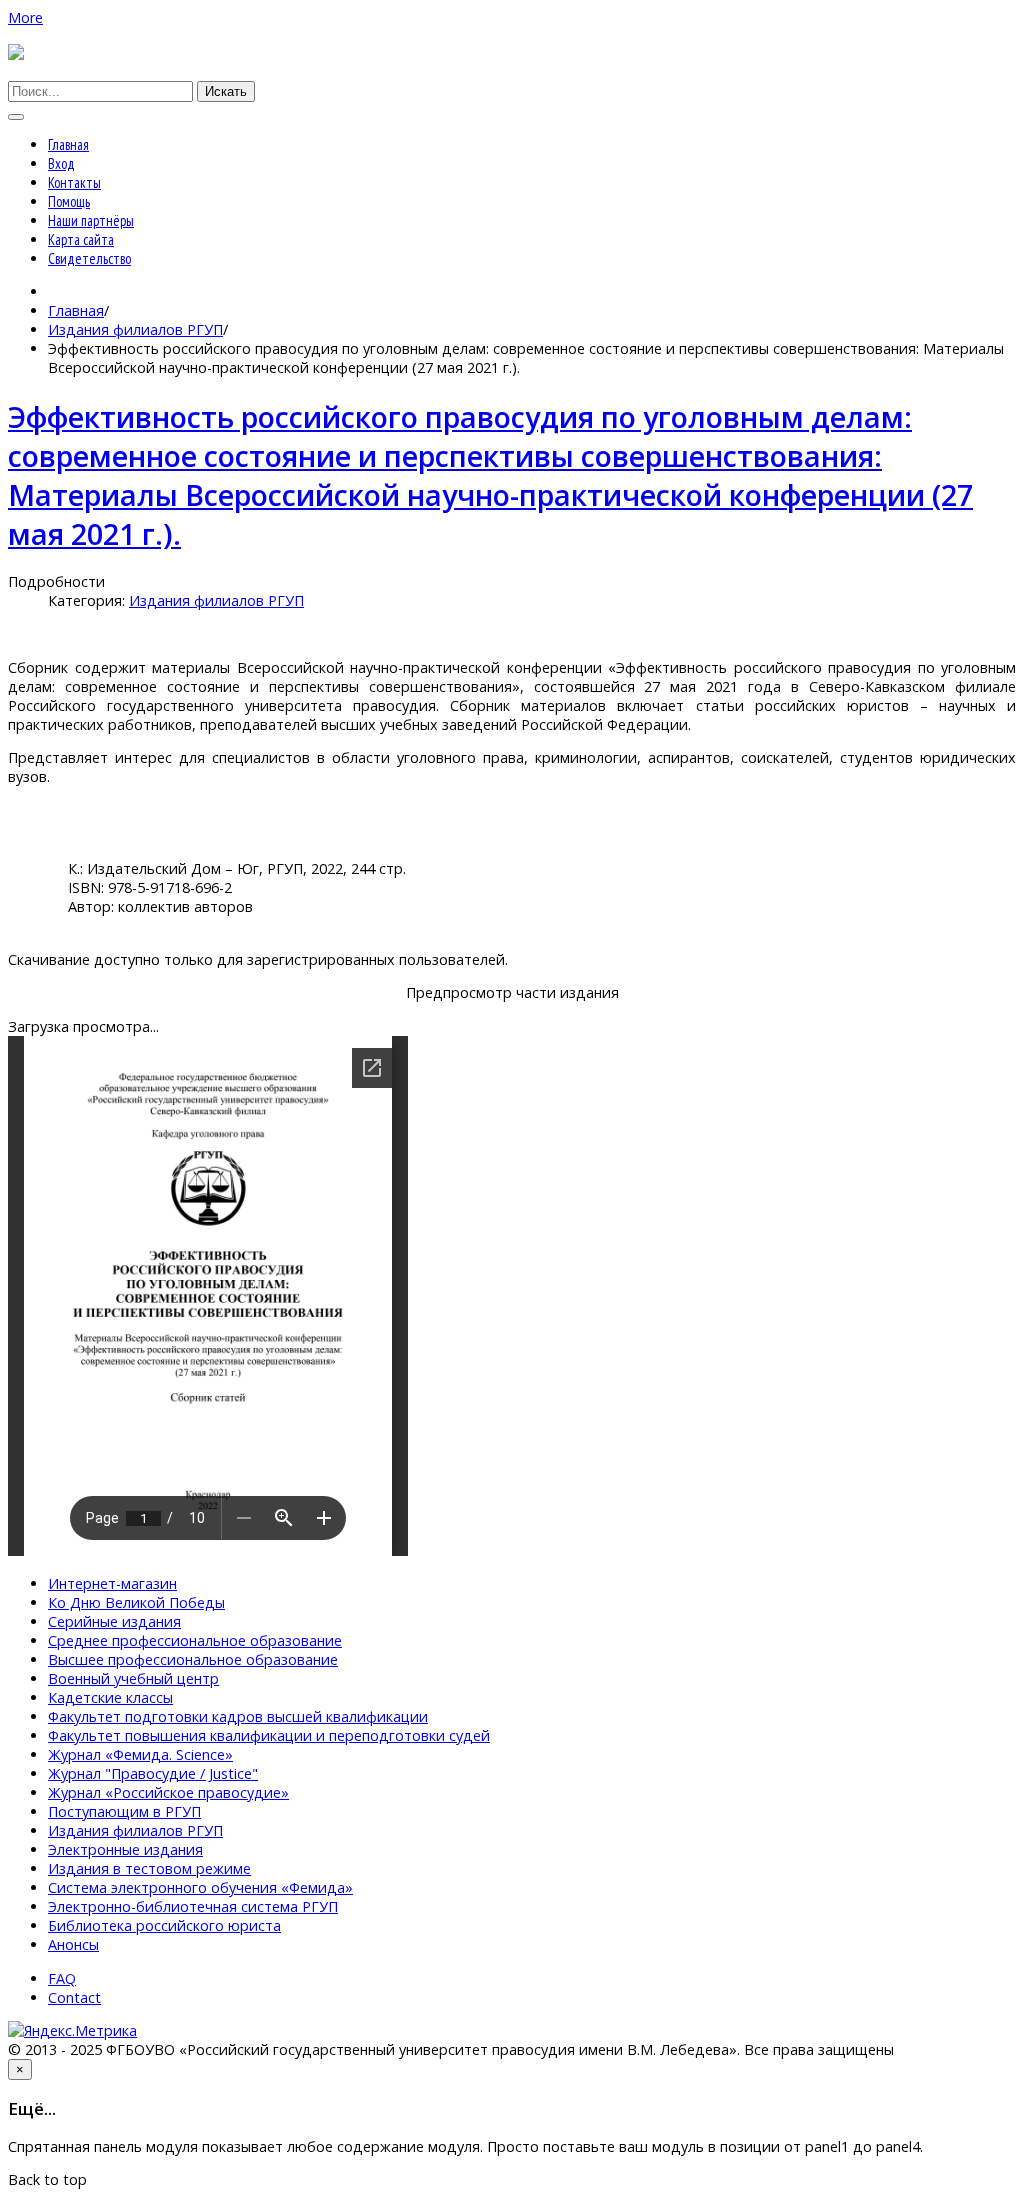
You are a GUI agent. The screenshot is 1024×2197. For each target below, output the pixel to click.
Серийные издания (114, 1621)
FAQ (62, 1978)
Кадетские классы (110, 1697)
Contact (74, 1997)
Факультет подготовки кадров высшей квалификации (238, 1716)
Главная (68, 144)
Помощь (69, 201)
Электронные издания (125, 1849)
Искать (226, 91)
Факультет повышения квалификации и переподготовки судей (269, 1735)
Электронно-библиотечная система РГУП (193, 1906)
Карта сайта (81, 239)
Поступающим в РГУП (124, 1811)
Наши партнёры (91, 220)
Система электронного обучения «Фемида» (200, 1887)
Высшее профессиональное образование (193, 1659)
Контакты (74, 182)
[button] (25, 17)
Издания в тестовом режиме (149, 1868)
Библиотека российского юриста (164, 1925)
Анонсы (73, 1944)
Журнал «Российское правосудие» (168, 1792)
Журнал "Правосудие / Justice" (153, 1773)
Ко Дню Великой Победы (136, 1602)
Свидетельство (89, 258)
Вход (61, 163)
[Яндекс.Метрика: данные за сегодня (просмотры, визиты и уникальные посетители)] (72, 2030)
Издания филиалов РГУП (135, 329)
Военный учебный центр (133, 1678)
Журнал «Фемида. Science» (140, 1754)
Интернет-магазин (112, 1583)
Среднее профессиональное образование (195, 1640)
